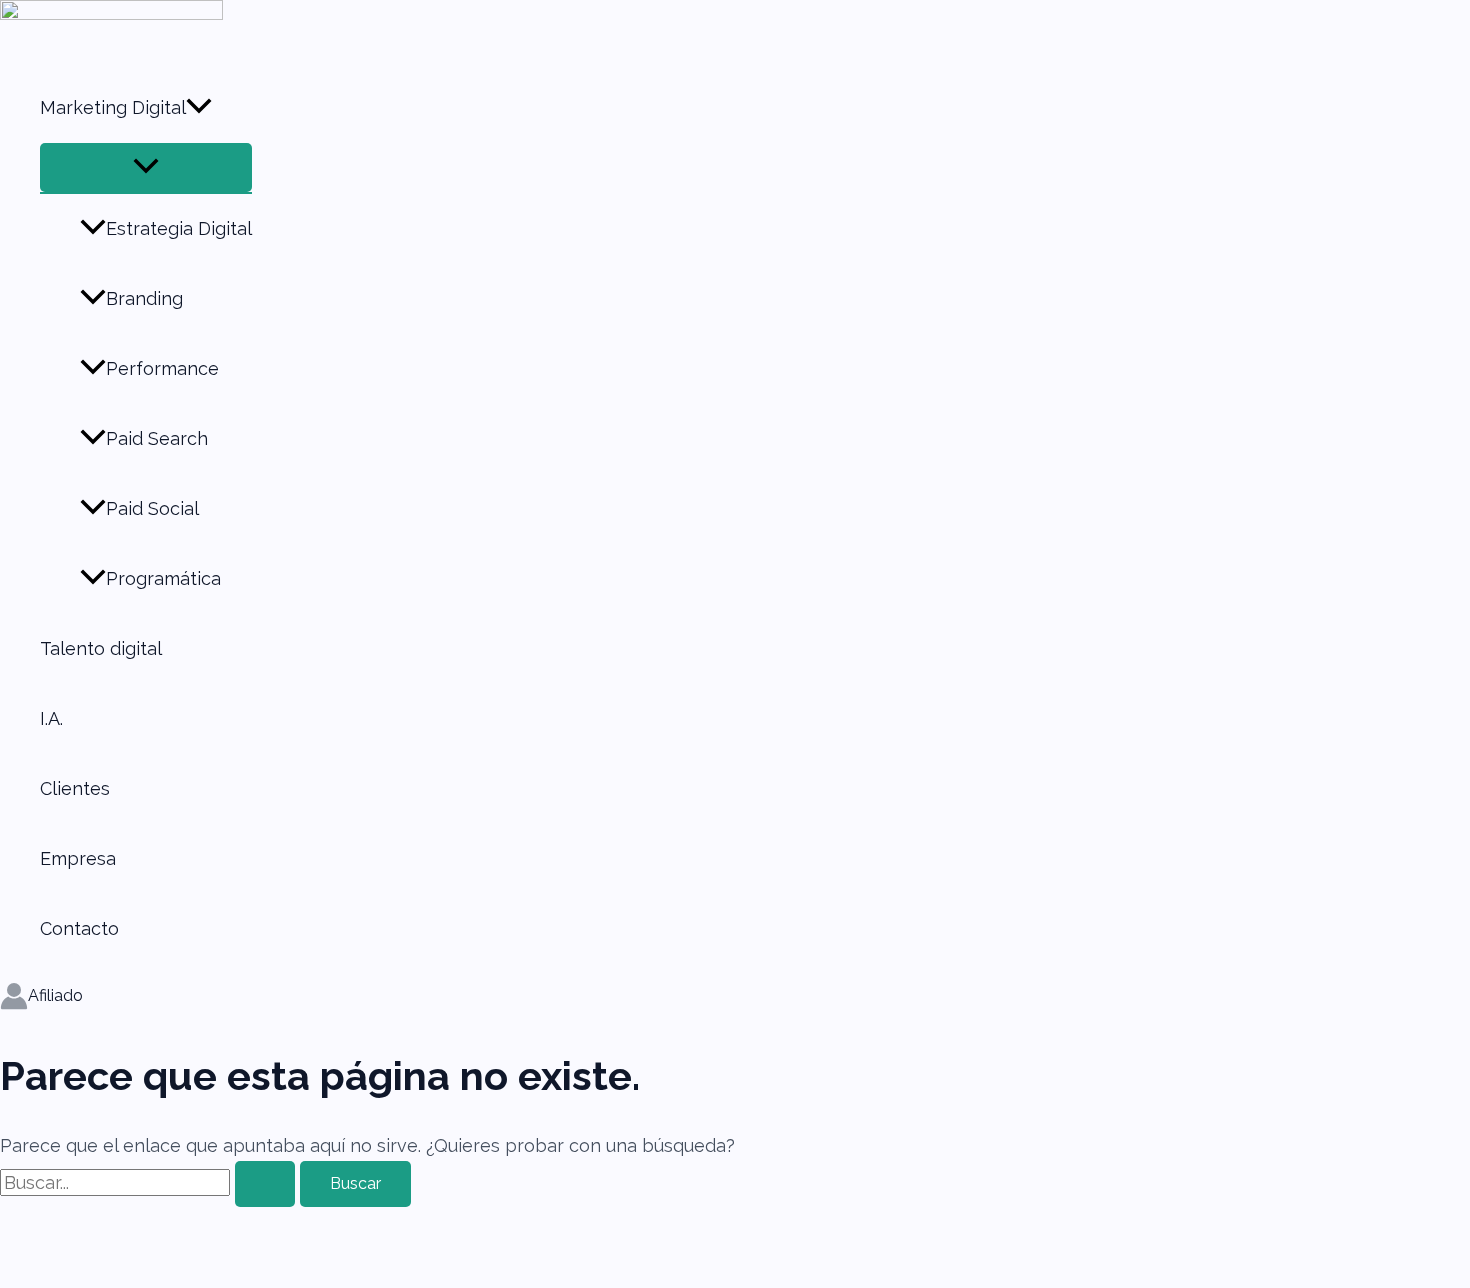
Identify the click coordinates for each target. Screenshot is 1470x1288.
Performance (162, 368)
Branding (144, 298)
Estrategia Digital (179, 228)
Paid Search (157, 438)
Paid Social (152, 508)
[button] (199, 108)
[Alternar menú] (146, 167)
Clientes (75, 788)
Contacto (79, 928)
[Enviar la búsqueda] (265, 1184)
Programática (163, 578)
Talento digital (101, 648)
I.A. (51, 718)
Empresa (78, 858)
